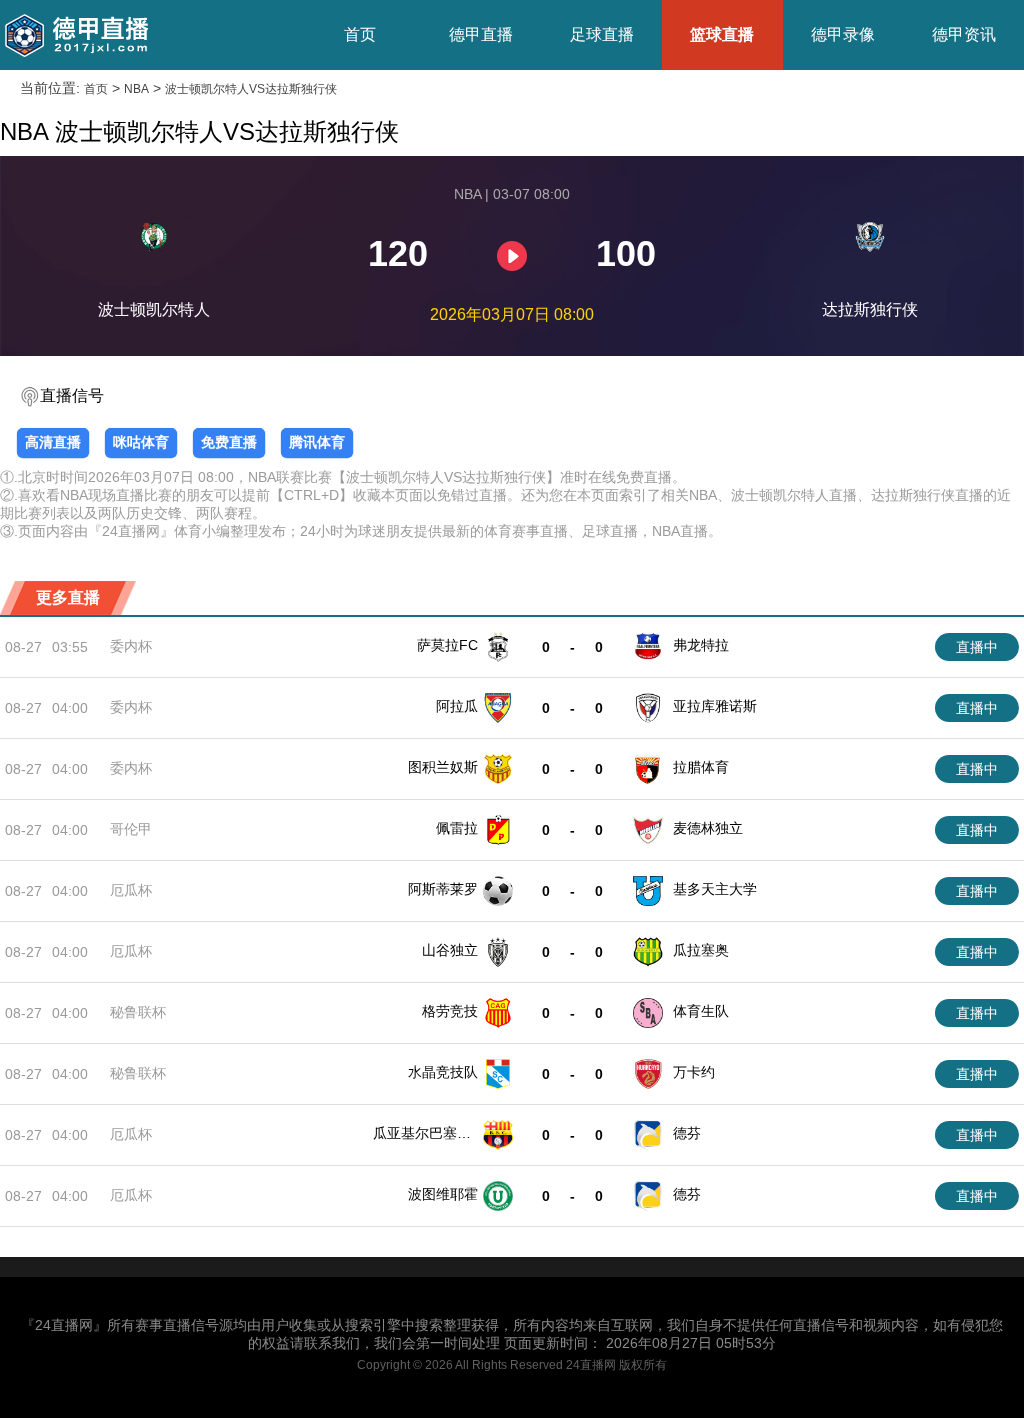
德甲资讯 (964, 34)
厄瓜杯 (131, 890)
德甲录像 (843, 34)
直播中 (977, 647)
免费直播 (229, 442)
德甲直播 (481, 34)
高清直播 (53, 442)
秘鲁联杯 (138, 1012)
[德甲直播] (76, 35)
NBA (136, 89)
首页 (360, 34)
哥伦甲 (131, 829)
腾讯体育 (317, 442)
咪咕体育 (141, 442)
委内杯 (131, 646)
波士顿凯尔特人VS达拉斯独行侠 (251, 89)
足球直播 (602, 34)
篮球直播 (722, 34)
